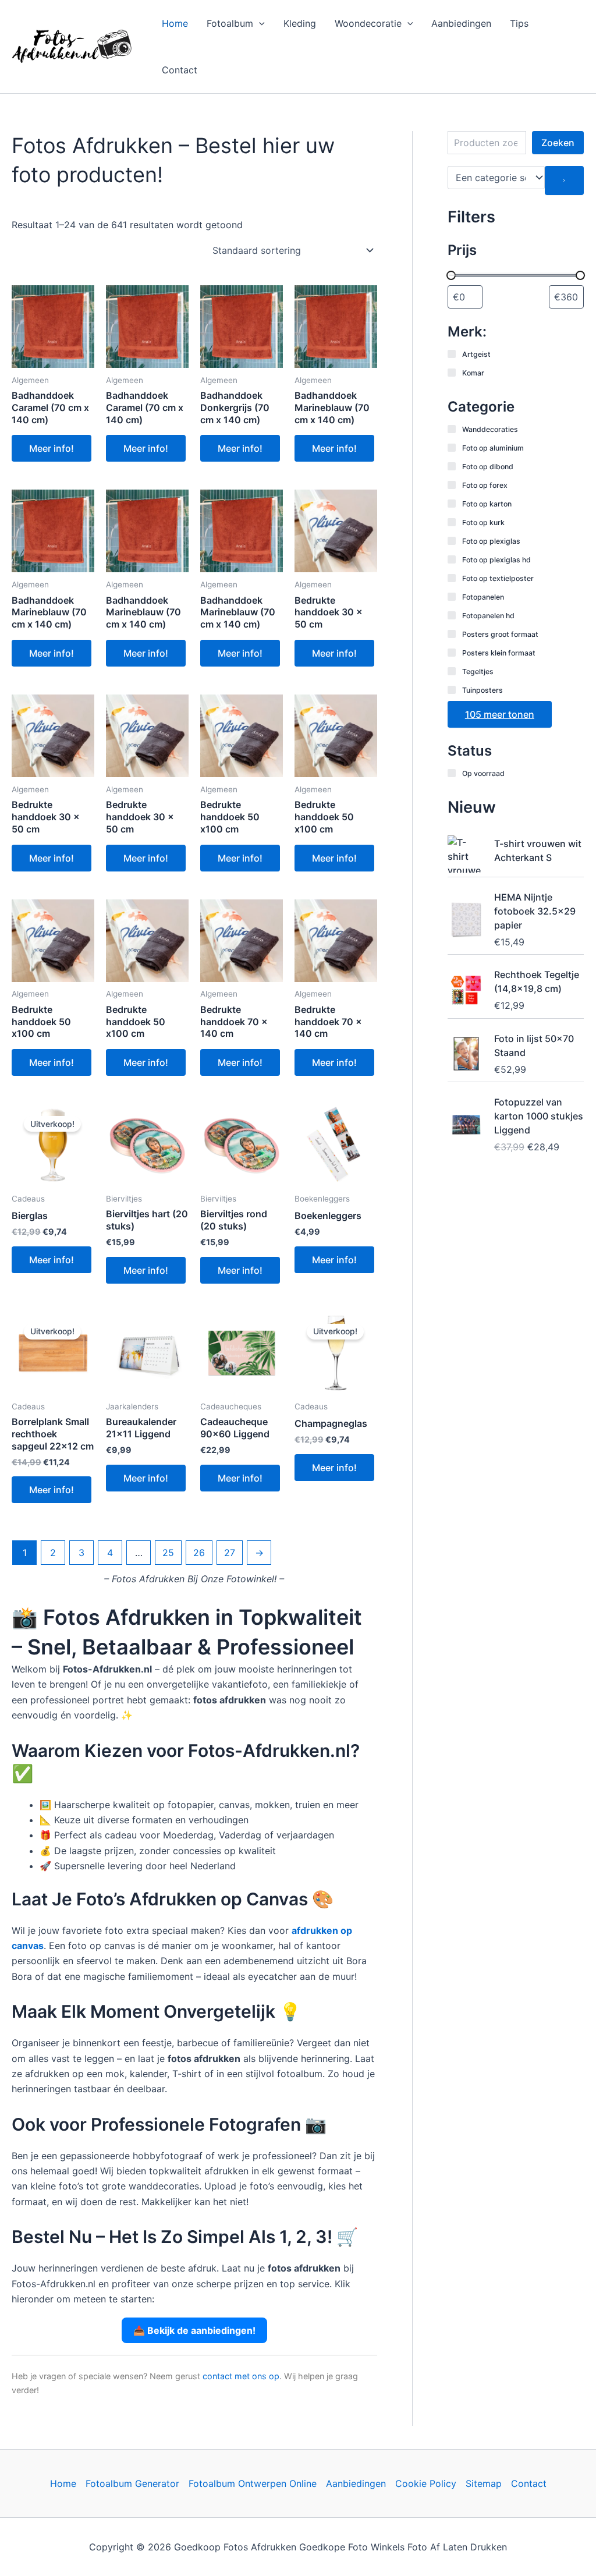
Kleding (300, 23)
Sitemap (484, 2483)
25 (168, 1553)
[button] (259, 23)
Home (175, 23)
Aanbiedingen (461, 23)
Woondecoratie (368, 23)
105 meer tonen (500, 714)
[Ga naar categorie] (564, 180)
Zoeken (558, 143)
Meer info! (52, 448)
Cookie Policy (426, 2483)
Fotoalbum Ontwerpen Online (253, 2483)
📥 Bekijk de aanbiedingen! (194, 2330)
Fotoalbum (230, 23)
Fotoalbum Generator (132, 2483)
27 (230, 1553)
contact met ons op (241, 2376)
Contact (180, 70)
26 (199, 1553)
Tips (519, 23)
